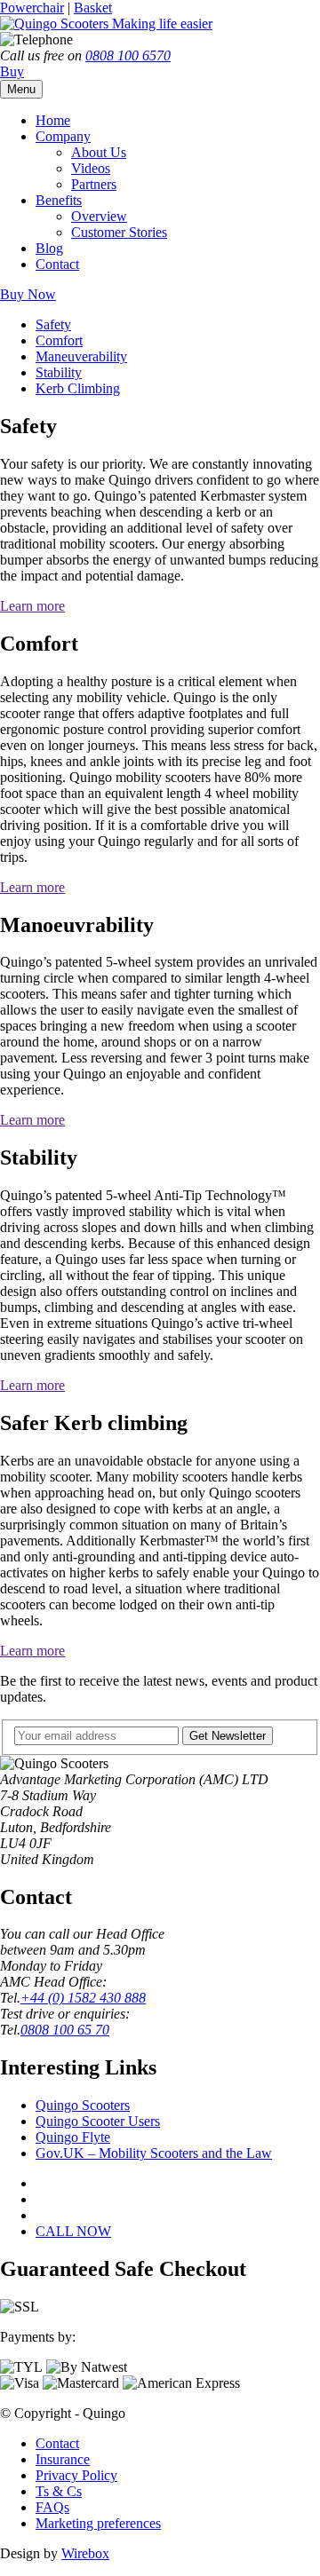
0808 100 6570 (128, 55)
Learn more (32, 606)
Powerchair (32, 8)
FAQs (52, 2507)
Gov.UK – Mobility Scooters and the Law (154, 2153)
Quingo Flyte (73, 2137)
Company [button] (63, 136)
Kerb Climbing (78, 388)
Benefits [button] (59, 200)
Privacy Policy (76, 2475)
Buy (12, 71)
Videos (91, 168)
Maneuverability (81, 356)
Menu (21, 89)
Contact (57, 264)
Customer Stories (119, 232)
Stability (59, 372)
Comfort (59, 340)
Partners (94, 184)
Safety (53, 324)
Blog (49, 248)
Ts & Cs (59, 2491)
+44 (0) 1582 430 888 (83, 1998)
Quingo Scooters (83, 2105)
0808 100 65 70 (65, 2030)
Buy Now (28, 294)
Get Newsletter (228, 1736)
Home (53, 120)
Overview (99, 216)
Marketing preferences (98, 2523)
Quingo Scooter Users (98, 2121)
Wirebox (85, 2553)
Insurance (63, 2459)
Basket (93, 8)
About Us (99, 152)
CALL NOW (73, 2231)
